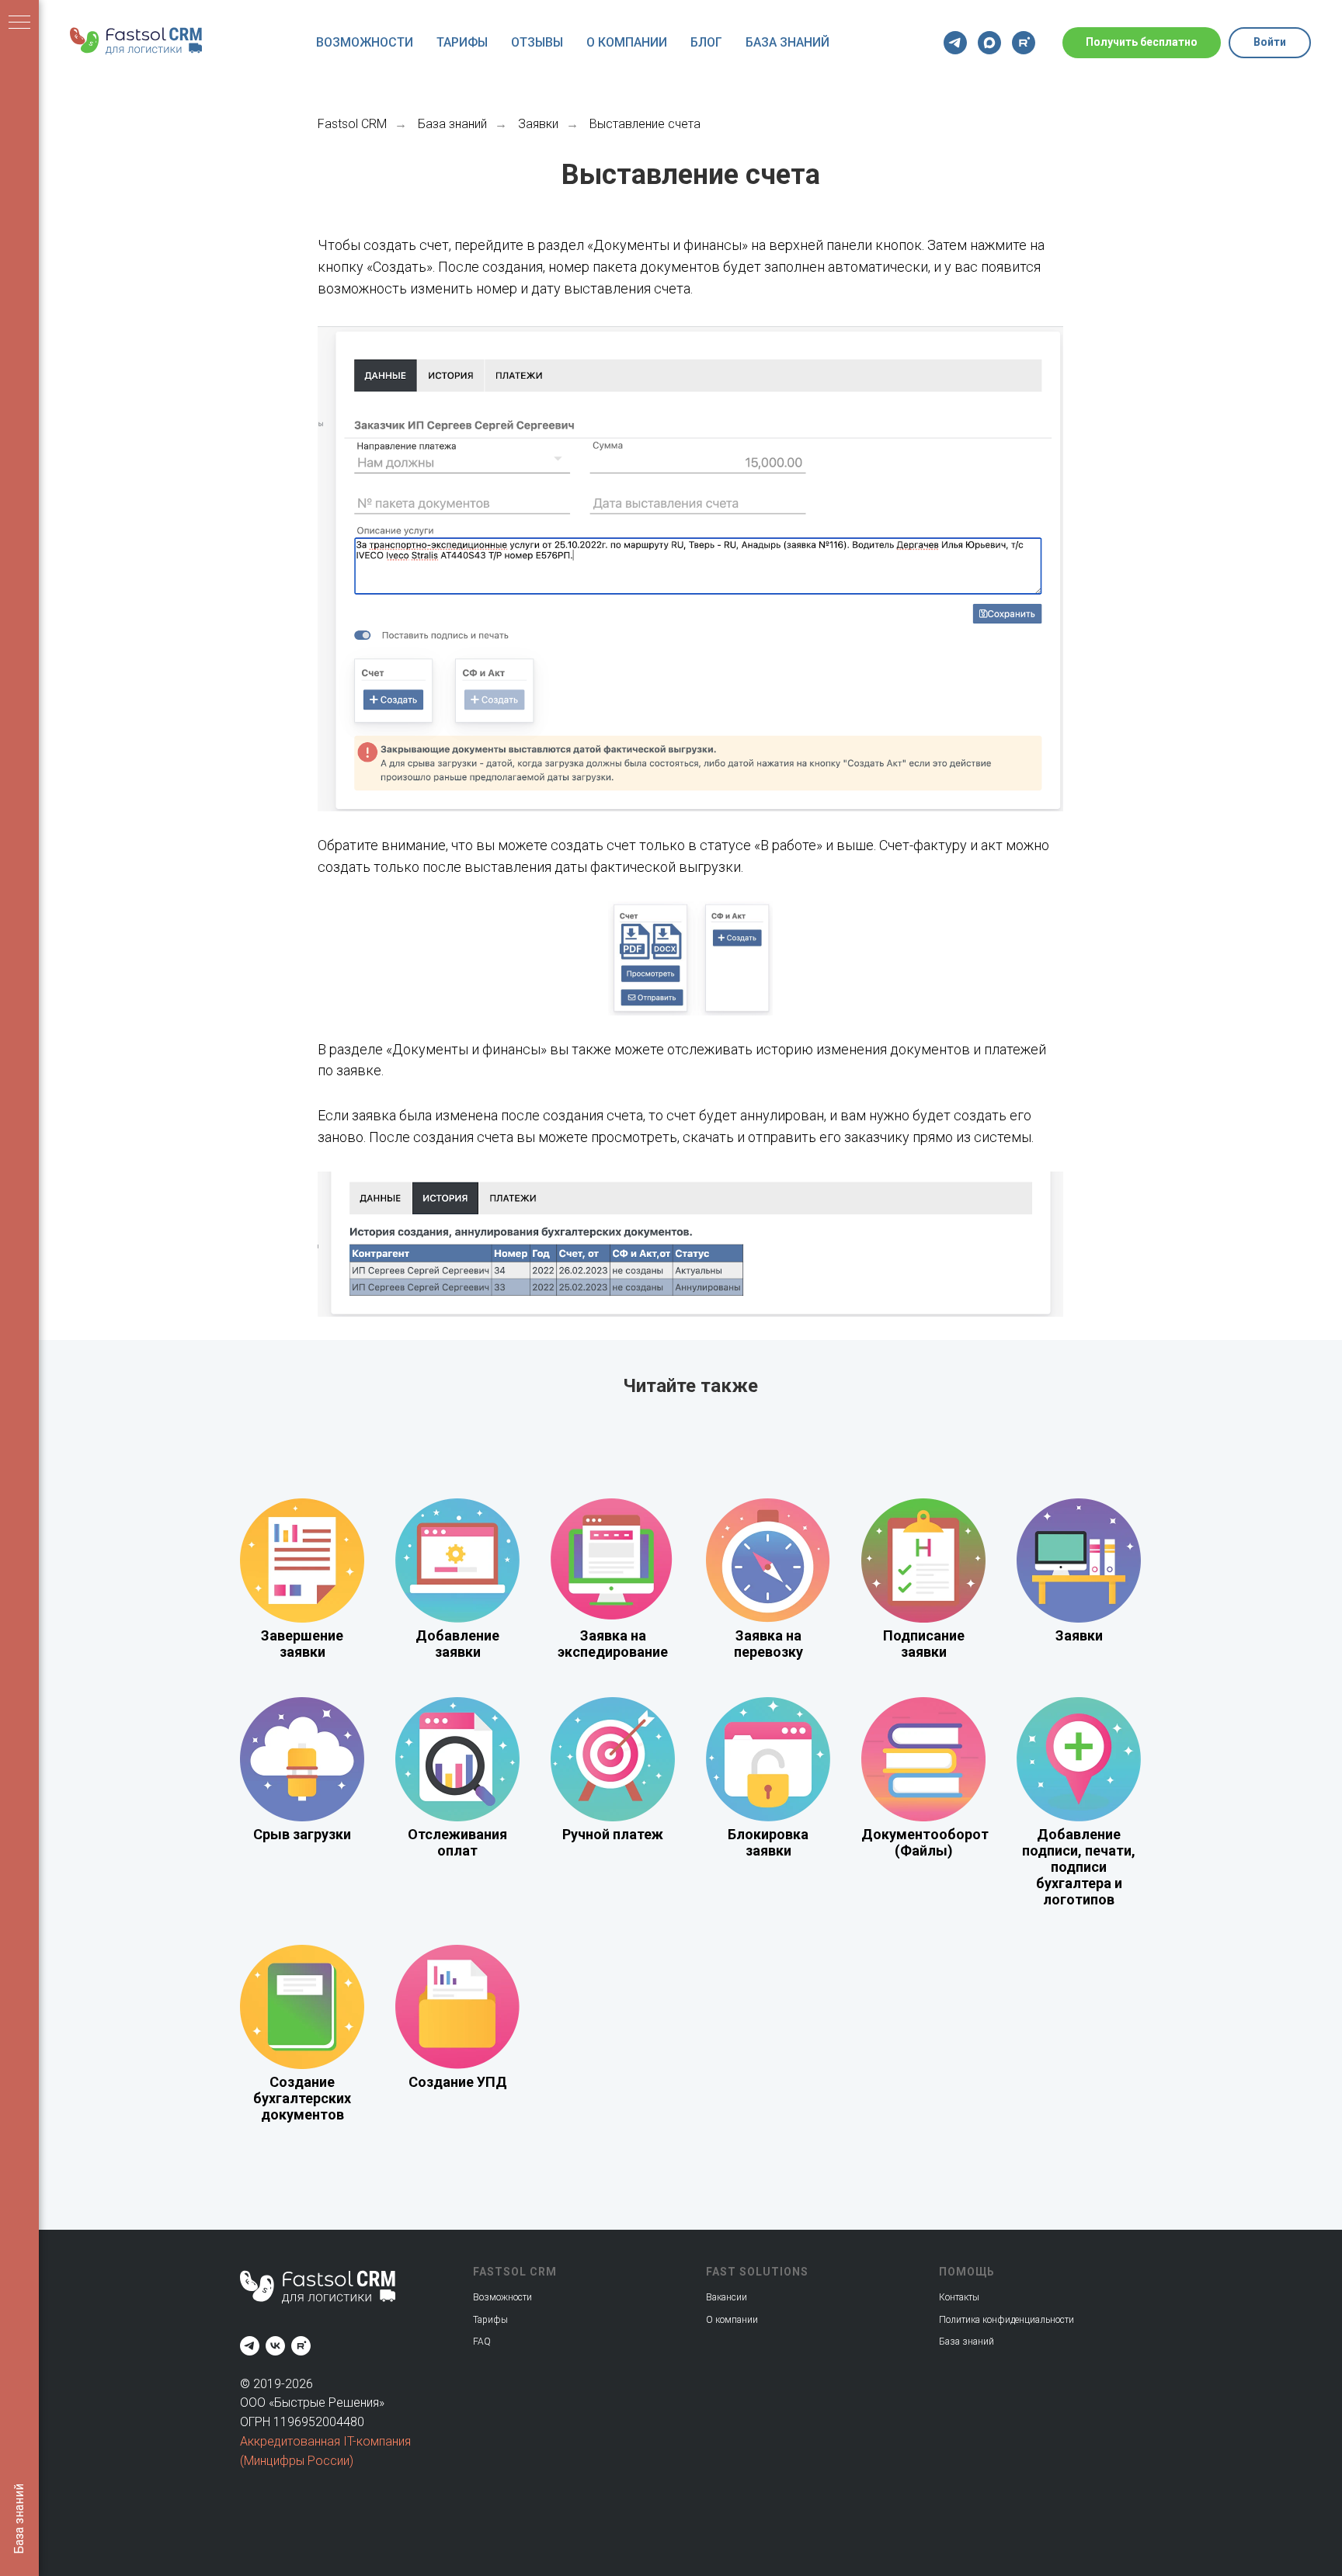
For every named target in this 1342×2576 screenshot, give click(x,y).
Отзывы (537, 42)
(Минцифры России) (297, 2461)
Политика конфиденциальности (1006, 2320)
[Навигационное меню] (19, 23)
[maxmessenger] (989, 43)
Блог (706, 42)
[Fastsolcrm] (250, 2346)
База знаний (787, 42)
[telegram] (955, 43)
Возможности (365, 42)
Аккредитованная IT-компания (325, 2441)
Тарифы (462, 42)
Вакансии (727, 2297)
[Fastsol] (275, 2346)
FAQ (482, 2342)
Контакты (959, 2297)
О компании (627, 42)
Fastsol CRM (352, 124)
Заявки (538, 124)
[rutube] (1024, 43)
